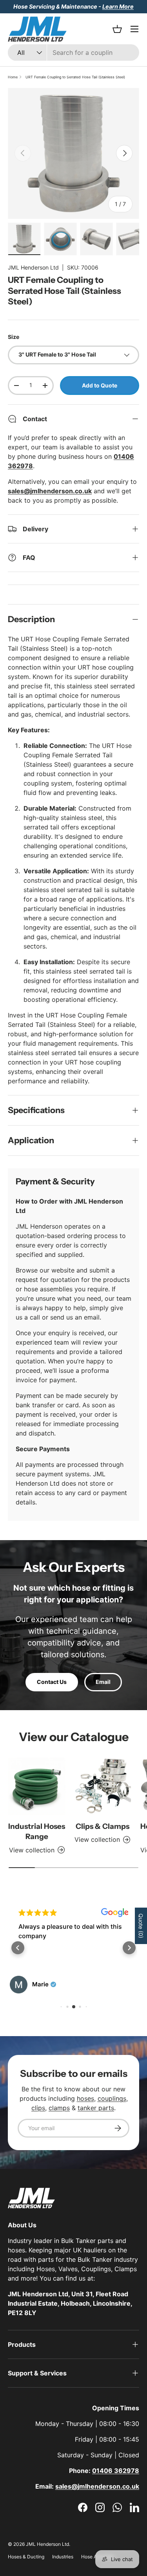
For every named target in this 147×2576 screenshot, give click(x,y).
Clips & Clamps (103, 1826)
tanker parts (96, 2108)
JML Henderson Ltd (33, 267)
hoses (85, 2098)
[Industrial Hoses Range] (37, 1786)
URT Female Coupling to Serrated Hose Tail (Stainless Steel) (75, 77)
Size (14, 337)
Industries (63, 2557)
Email (103, 1682)
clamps (59, 2108)
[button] (18, 1948)
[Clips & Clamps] (103, 1786)
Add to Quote (100, 385)
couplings (112, 2098)
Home (13, 77)
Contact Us (52, 1682)
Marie (40, 1984)
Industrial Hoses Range (37, 1831)
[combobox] (73, 52)
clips (38, 2108)
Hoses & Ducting (26, 2557)
